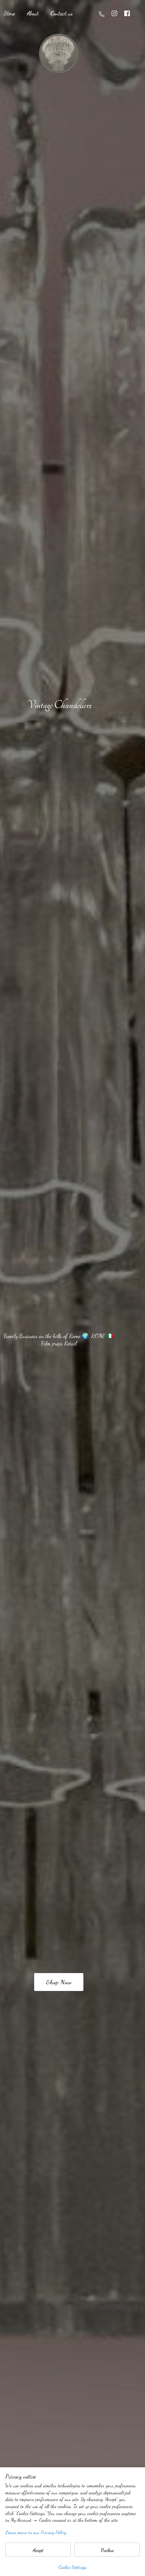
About (33, 13)
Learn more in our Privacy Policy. (36, 2532)
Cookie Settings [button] (72, 2567)
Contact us (61, 13)
